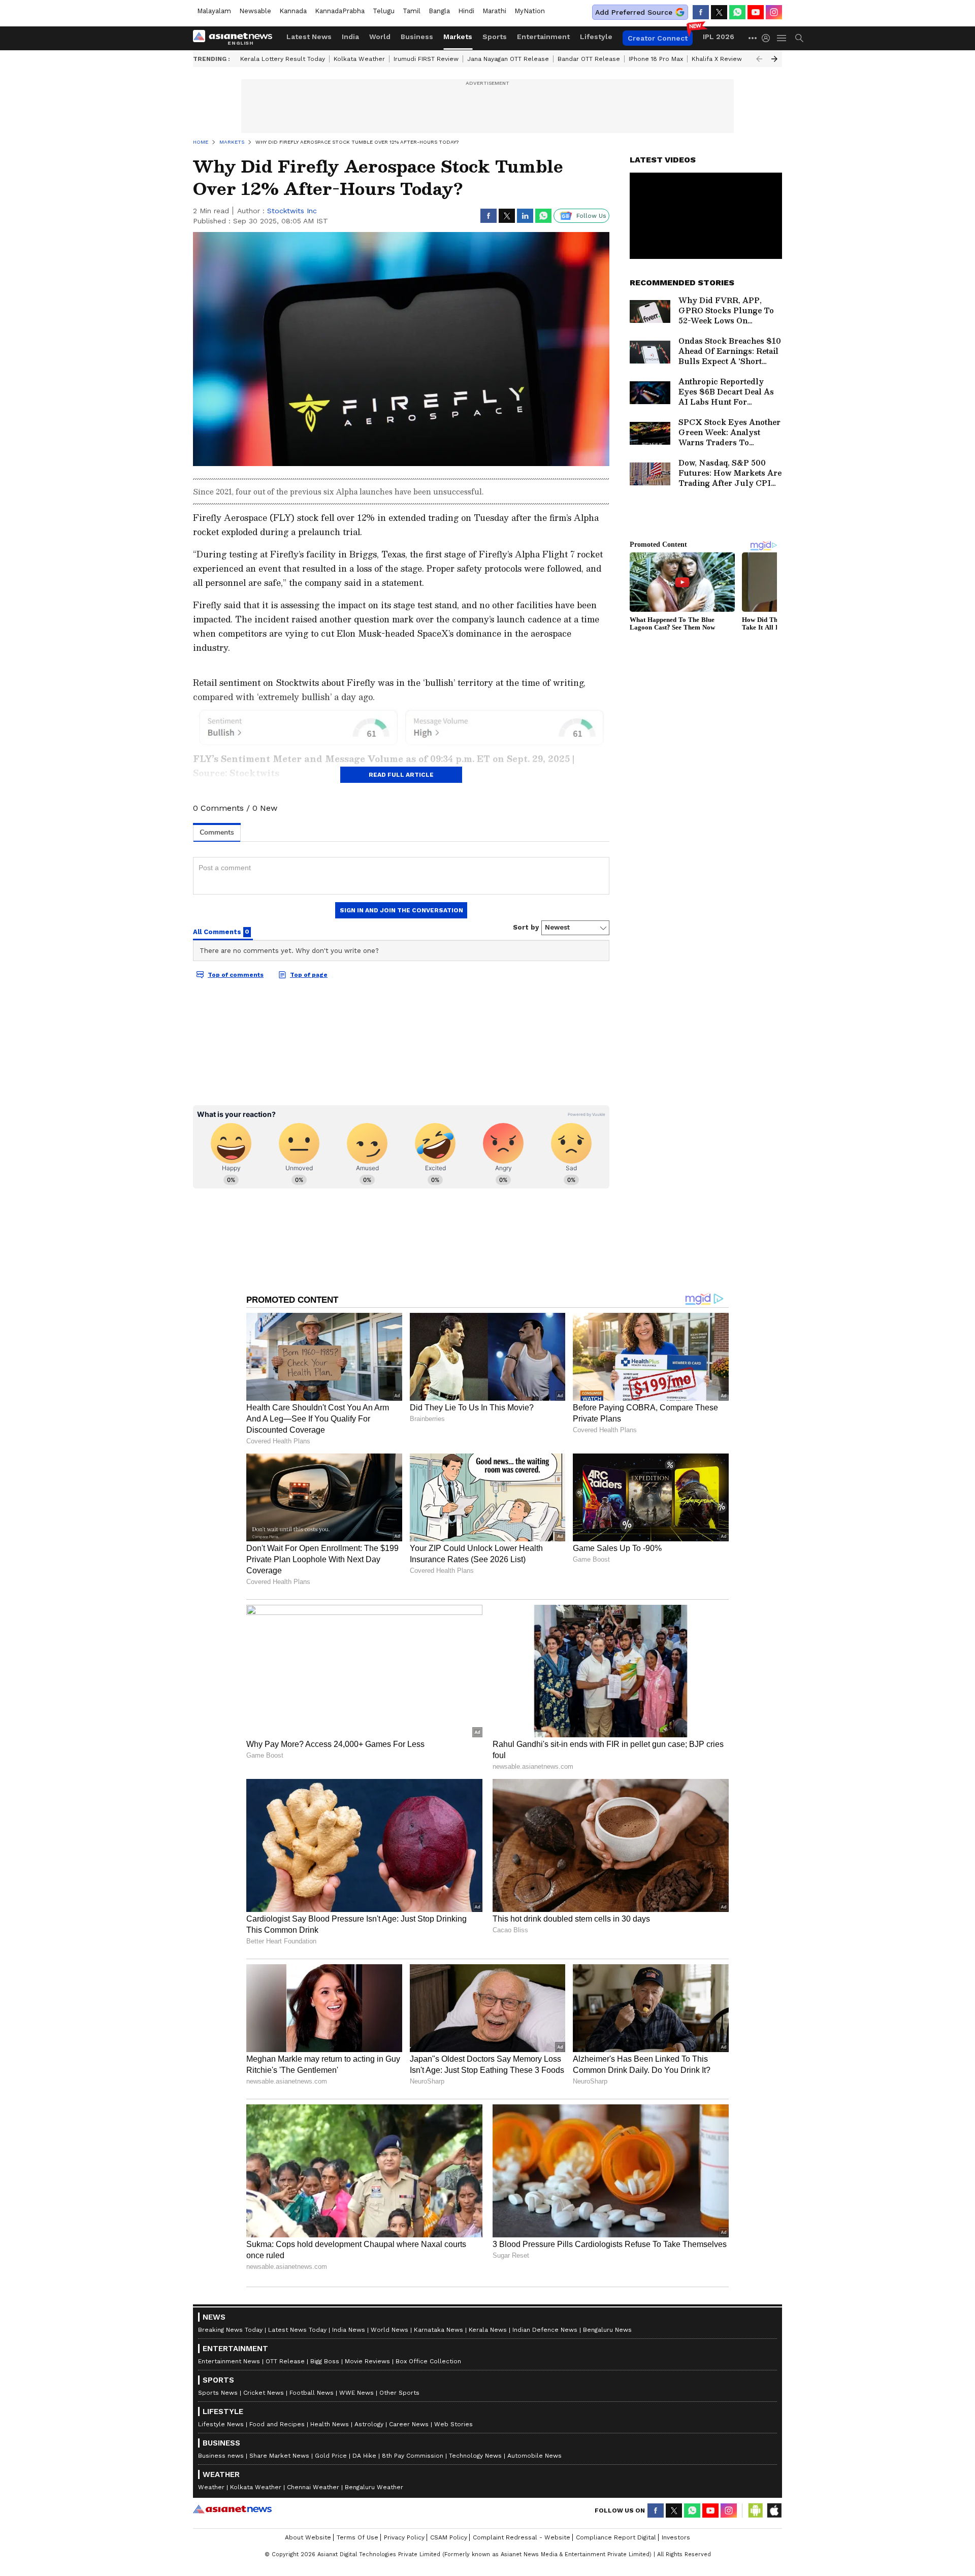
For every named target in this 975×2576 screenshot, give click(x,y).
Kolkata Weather (359, 59)
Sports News (218, 2393)
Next (774, 59)
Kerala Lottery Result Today (283, 59)
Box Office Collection (428, 2361)
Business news (221, 2456)
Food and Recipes (277, 2424)
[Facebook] (701, 12)
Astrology (369, 2424)
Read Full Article (401, 775)
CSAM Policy (449, 2537)
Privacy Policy (404, 2537)
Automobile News (534, 2456)
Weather (211, 2487)
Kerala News (488, 2330)
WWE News (356, 2393)
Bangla (439, 11)
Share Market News (279, 2456)
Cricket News (264, 2393)
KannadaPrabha (340, 11)
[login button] (768, 38)
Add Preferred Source (634, 12)
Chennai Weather (313, 2487)
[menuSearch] (799, 38)
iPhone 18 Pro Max (656, 59)
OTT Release (285, 2361)
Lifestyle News (221, 2424)
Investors (676, 2537)
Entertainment (543, 37)
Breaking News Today (230, 2330)
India (350, 37)
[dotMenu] (753, 38)
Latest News (309, 37)
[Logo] (236, 38)
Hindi (466, 11)
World (380, 37)
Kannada (293, 11)
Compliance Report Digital (616, 2537)
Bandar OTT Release (589, 59)
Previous (759, 59)
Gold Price (331, 2456)
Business (417, 37)
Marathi (494, 11)
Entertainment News (229, 2361)
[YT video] (756, 12)
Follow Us (591, 216)
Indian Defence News (545, 2330)
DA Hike (364, 2456)
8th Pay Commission (413, 2456)
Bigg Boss (325, 2361)
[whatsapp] (737, 12)
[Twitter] (719, 12)
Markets (458, 37)
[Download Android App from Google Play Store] (756, 2511)
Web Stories (453, 2424)
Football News (312, 2393)
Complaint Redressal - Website (522, 2537)
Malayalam (214, 11)
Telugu (384, 11)
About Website (308, 2537)
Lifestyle (596, 37)
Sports (495, 37)
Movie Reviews (367, 2361)
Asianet (232, 2509)
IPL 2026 (719, 37)
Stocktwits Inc (292, 211)
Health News (330, 2424)
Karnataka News (438, 2330)
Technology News (475, 2456)
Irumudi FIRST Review (426, 59)
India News (349, 2330)
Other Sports (399, 2393)
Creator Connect (658, 38)
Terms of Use (357, 2537)
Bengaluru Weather (374, 2487)
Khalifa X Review (717, 59)
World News (389, 2330)
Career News (409, 2424)
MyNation (530, 11)
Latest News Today (297, 2330)
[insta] (774, 12)
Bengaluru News (607, 2330)
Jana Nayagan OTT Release (508, 59)
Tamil (412, 11)
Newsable (255, 11)
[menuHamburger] (782, 38)
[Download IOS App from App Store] (774, 2511)
